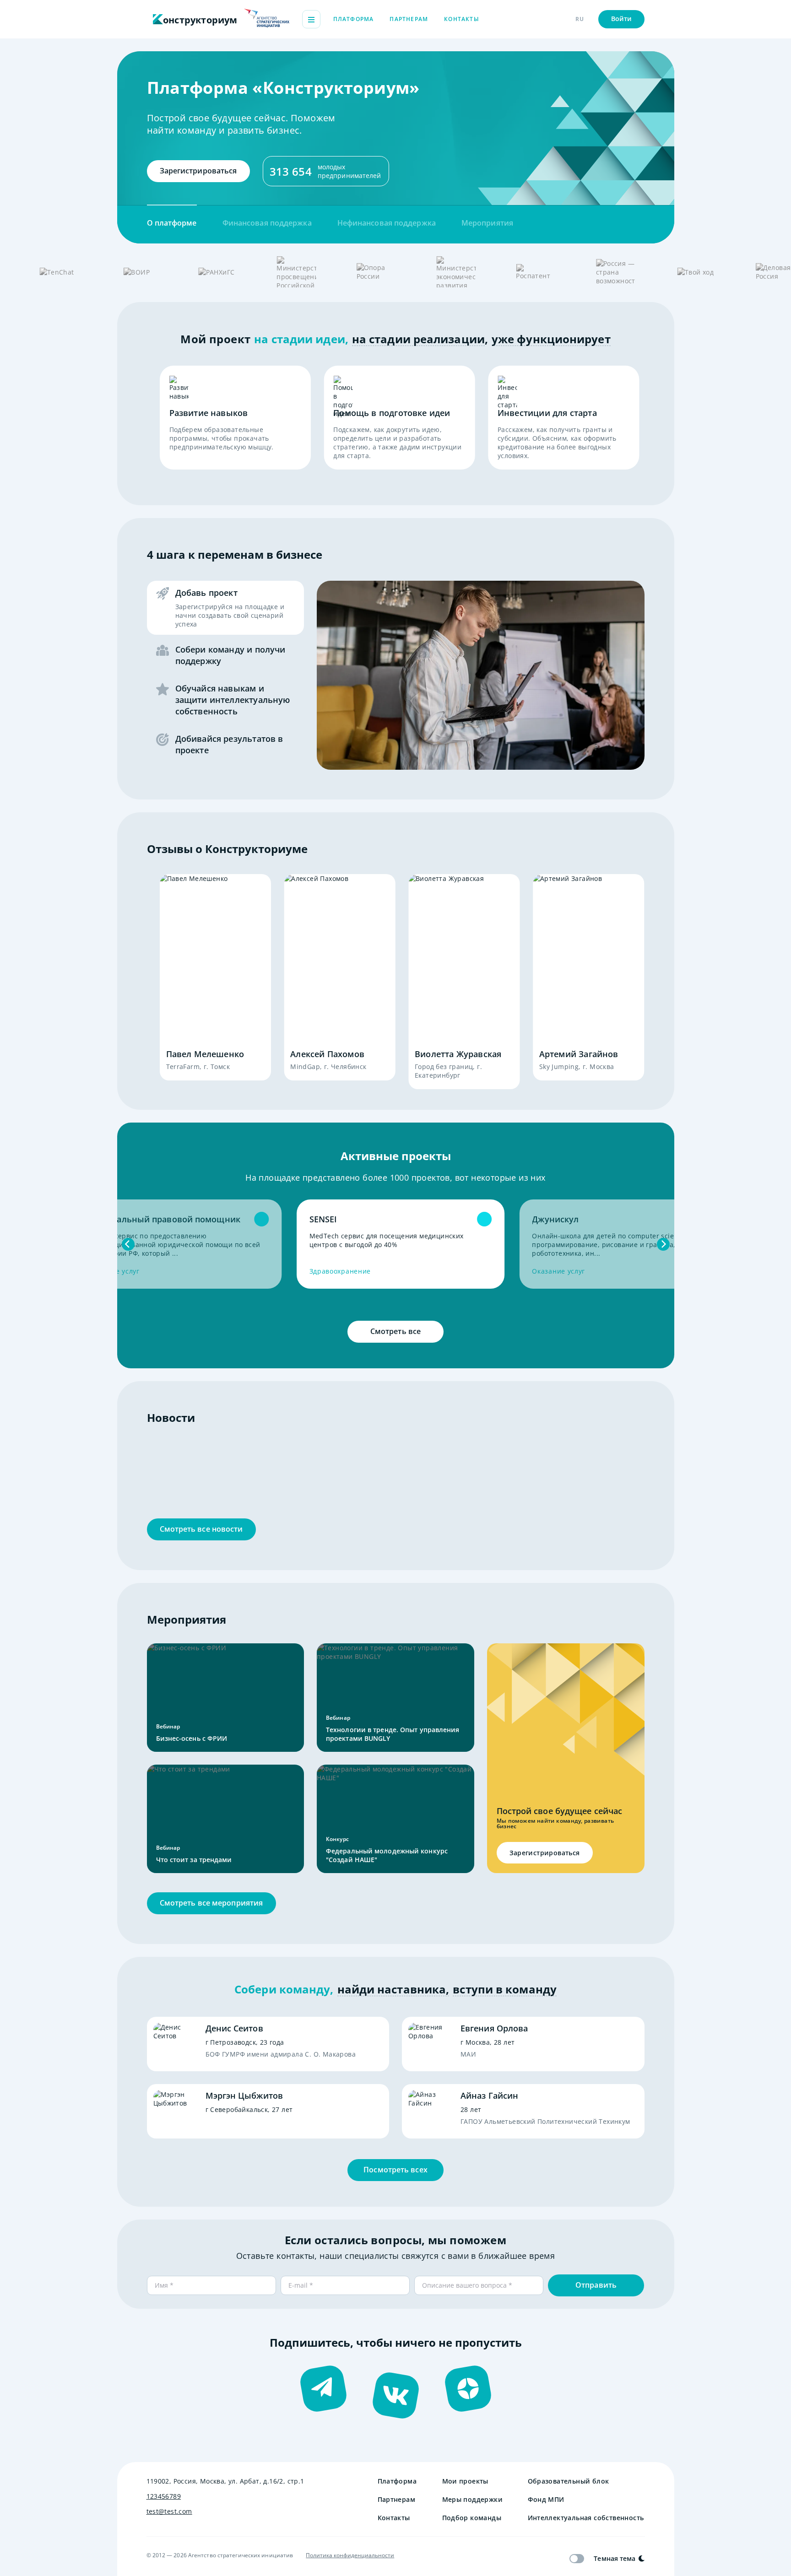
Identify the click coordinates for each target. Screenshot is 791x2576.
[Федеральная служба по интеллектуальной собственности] (536, 272)
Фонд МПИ (546, 2499)
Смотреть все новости (201, 1529)
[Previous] (128, 1244)
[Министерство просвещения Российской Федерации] (296, 272)
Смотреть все (395, 1331)
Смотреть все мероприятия (211, 1903)
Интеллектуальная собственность (586, 2518)
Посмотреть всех (395, 2170)
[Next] (663, 1244)
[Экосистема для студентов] (695, 272)
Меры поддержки (472, 2499)
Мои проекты (465, 2481)
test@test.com (169, 2511)
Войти (622, 19)
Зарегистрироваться (198, 171)
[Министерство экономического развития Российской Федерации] (456, 272)
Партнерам (409, 19)
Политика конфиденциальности (350, 2555)
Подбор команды (472, 2518)
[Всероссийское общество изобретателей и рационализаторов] (136, 272)
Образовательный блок (569, 2481)
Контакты (462, 19)
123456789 (164, 2496)
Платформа (354, 19)
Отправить (596, 2285)
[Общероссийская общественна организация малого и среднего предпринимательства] (376, 272)
